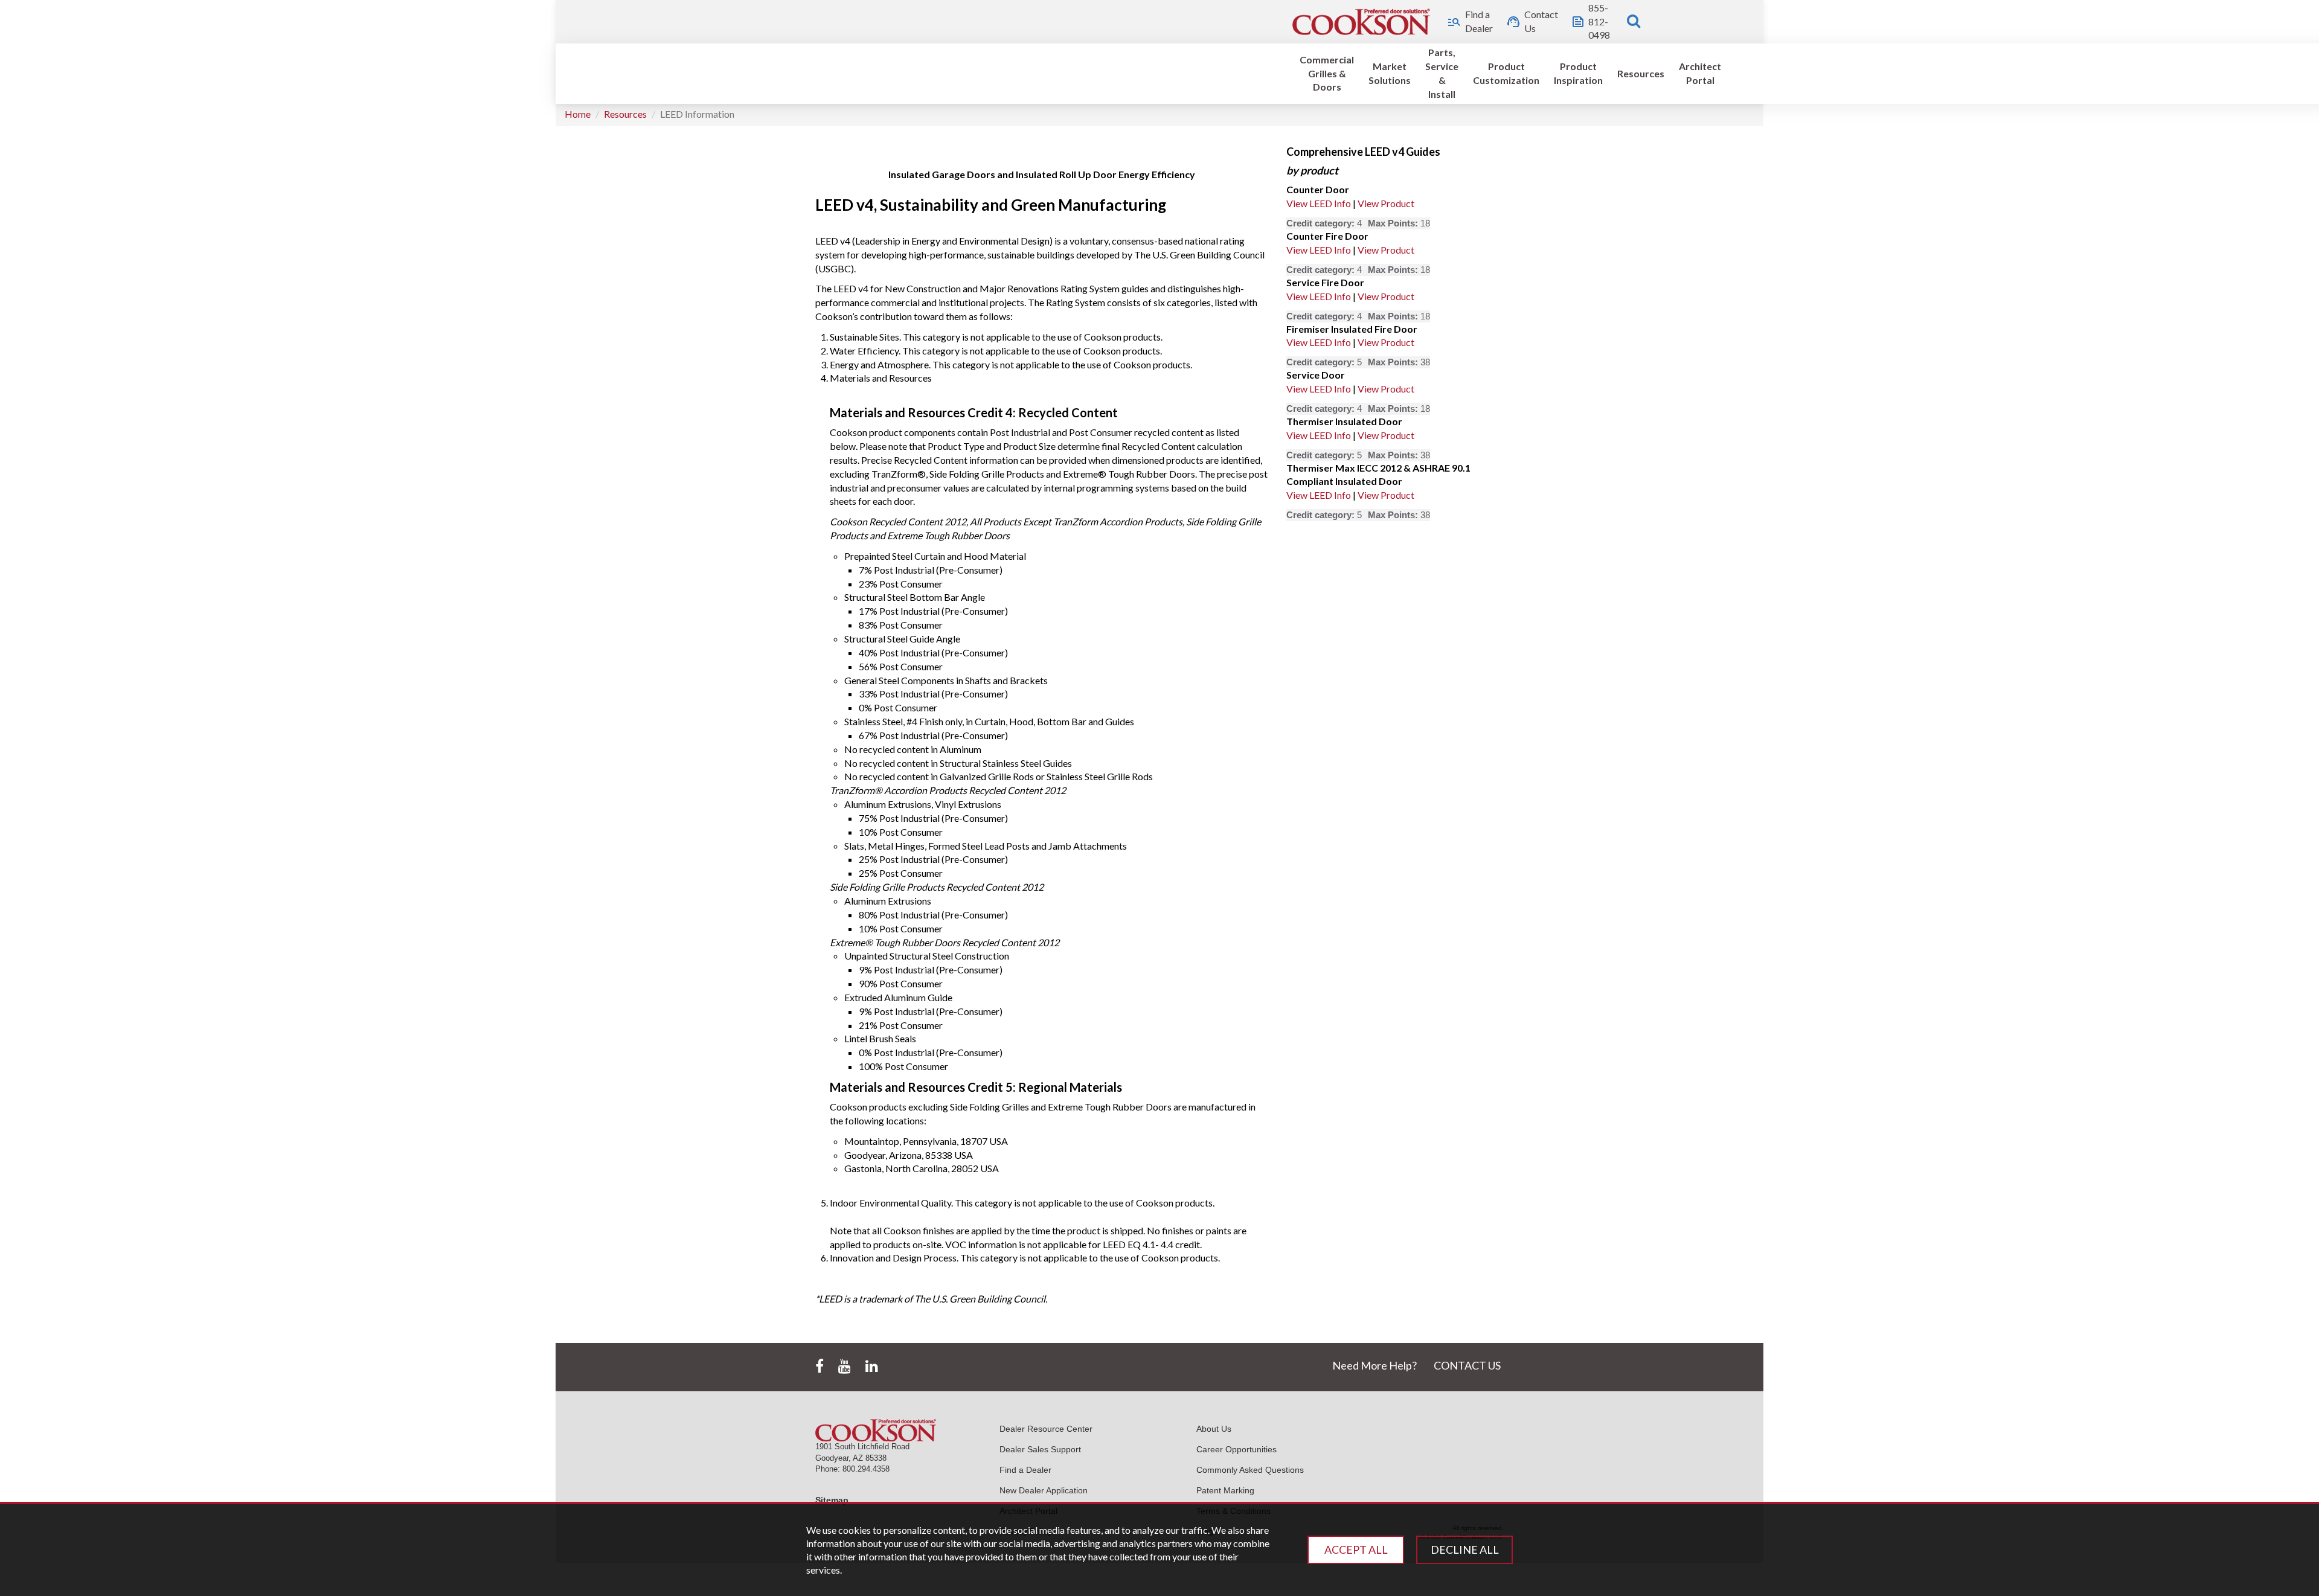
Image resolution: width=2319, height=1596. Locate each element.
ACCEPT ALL (1356, 1550)
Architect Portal (1700, 73)
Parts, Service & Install (1442, 73)
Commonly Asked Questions (1250, 1470)
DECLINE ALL (1465, 1550)
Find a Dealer (1025, 1470)
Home (578, 114)
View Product (1386, 203)
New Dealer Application (1044, 1490)
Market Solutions (1390, 73)
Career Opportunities (1236, 1449)
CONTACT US (1467, 1365)
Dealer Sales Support (1040, 1449)
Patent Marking (1225, 1490)
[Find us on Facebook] (820, 1367)
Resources (1641, 73)
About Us (1214, 1429)
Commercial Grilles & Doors (1327, 73)
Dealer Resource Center (1046, 1429)
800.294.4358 (866, 1469)
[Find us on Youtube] (845, 1367)
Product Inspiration (1578, 73)
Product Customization (1506, 73)
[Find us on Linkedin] (872, 1367)
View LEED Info (1319, 203)
